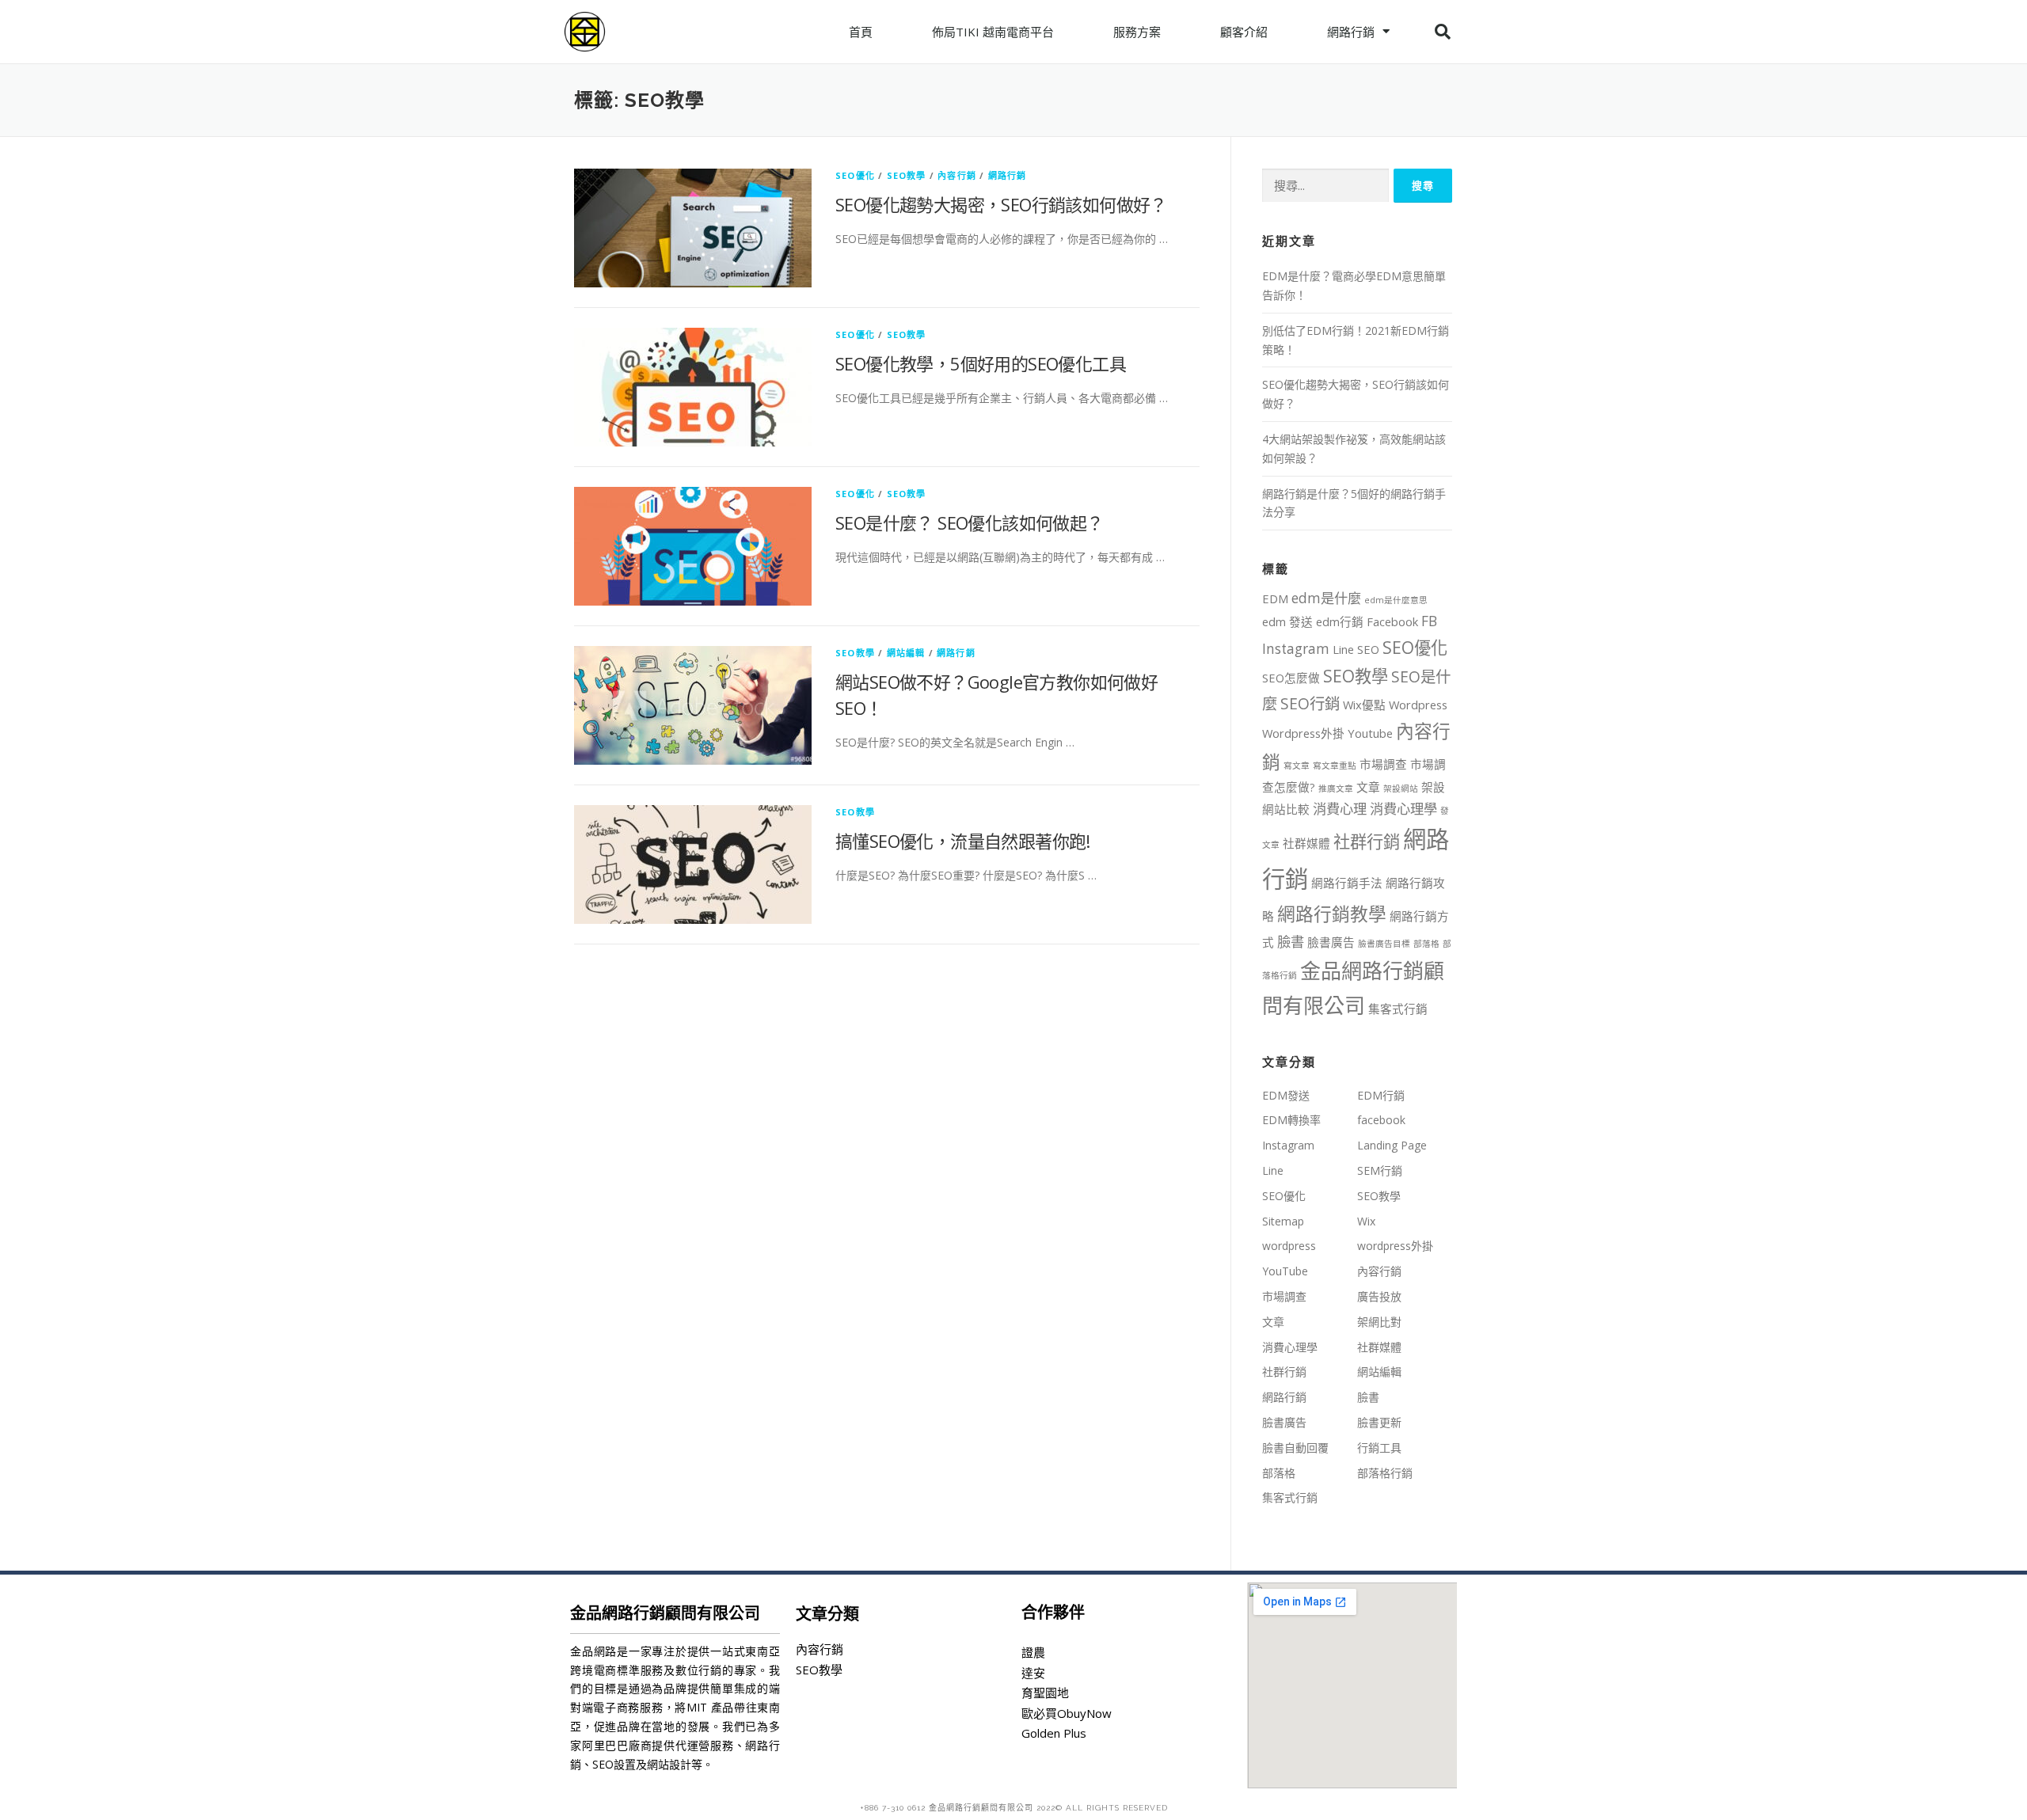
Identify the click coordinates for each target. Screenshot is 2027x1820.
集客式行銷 (1398, 1009)
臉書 (1291, 942)
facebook (1381, 1120)
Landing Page (1392, 1145)
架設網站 (1401, 788)
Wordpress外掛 (1303, 733)
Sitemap (1283, 1221)
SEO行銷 (1310, 703)
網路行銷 (1351, 32)
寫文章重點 (1335, 766)
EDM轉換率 (1291, 1120)
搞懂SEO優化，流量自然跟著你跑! (963, 841)
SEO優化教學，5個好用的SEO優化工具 (981, 363)
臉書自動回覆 (1295, 1448)
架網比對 (1379, 1322)
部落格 (1426, 944)
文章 (1368, 787)
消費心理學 (1403, 809)
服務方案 (1137, 32)
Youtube (1370, 733)
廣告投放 (1379, 1296)
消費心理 (1340, 809)
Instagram (1296, 649)
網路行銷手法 (1347, 883)
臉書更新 (1379, 1422)
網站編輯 (906, 653)
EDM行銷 (1381, 1095)
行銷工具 (1379, 1448)
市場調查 (1383, 764)
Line (1343, 649)
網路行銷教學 (1332, 914)
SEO (1368, 649)
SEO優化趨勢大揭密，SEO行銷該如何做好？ (1001, 204)
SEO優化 (855, 175)
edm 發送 (1287, 621)
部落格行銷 (1385, 1473)
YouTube (1285, 1271)
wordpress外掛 (1395, 1246)
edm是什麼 (1326, 598)
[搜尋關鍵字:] (1325, 186)
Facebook (1392, 621)
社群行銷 (1367, 841)
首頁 (861, 32)
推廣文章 (1336, 788)
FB (1429, 621)
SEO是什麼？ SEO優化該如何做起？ (970, 522)
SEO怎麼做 (1291, 678)
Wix (1366, 1221)
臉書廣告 (1331, 942)
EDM (1275, 598)
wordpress (1289, 1246)
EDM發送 (1286, 1095)
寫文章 (1297, 766)
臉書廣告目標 (1384, 944)
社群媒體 (1306, 843)
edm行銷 (1340, 621)
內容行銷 (957, 175)
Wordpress (1418, 705)
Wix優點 (1364, 705)
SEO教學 (907, 175)
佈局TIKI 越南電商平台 (993, 32)
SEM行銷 (1380, 1170)
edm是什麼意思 (1396, 600)
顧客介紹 (1244, 32)
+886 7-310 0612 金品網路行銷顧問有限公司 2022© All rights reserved (1014, 1808)
